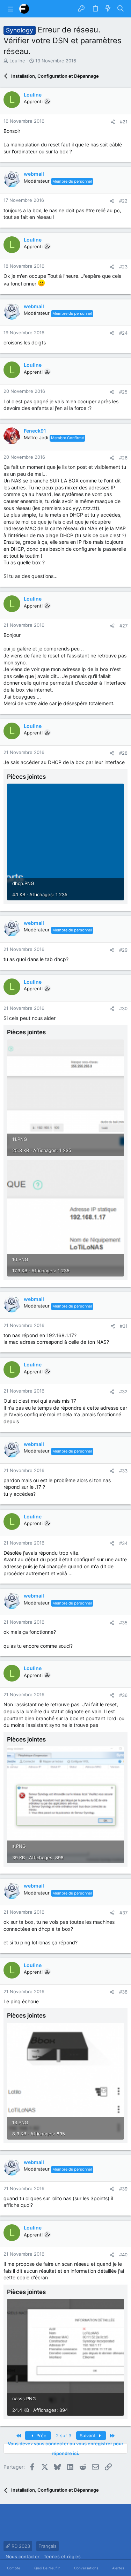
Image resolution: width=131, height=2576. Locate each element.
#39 (123, 2189)
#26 (123, 458)
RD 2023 (20, 2546)
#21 (124, 122)
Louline (17, 61)
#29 (123, 950)
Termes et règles (62, 2556)
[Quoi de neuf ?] (108, 9)
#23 (123, 267)
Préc (41, 2436)
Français (48, 2546)
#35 (123, 1623)
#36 (123, 1695)
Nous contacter (23, 2556)
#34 (123, 1543)
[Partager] (113, 122)
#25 (123, 392)
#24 (123, 333)
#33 (123, 1471)
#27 (123, 626)
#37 (123, 1913)
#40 (123, 2255)
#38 (123, 1992)
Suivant (88, 2436)
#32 (123, 1392)
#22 (123, 201)
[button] (10, 9)
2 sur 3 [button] (64, 2436)
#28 (123, 753)
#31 (124, 1326)
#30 (123, 1008)
